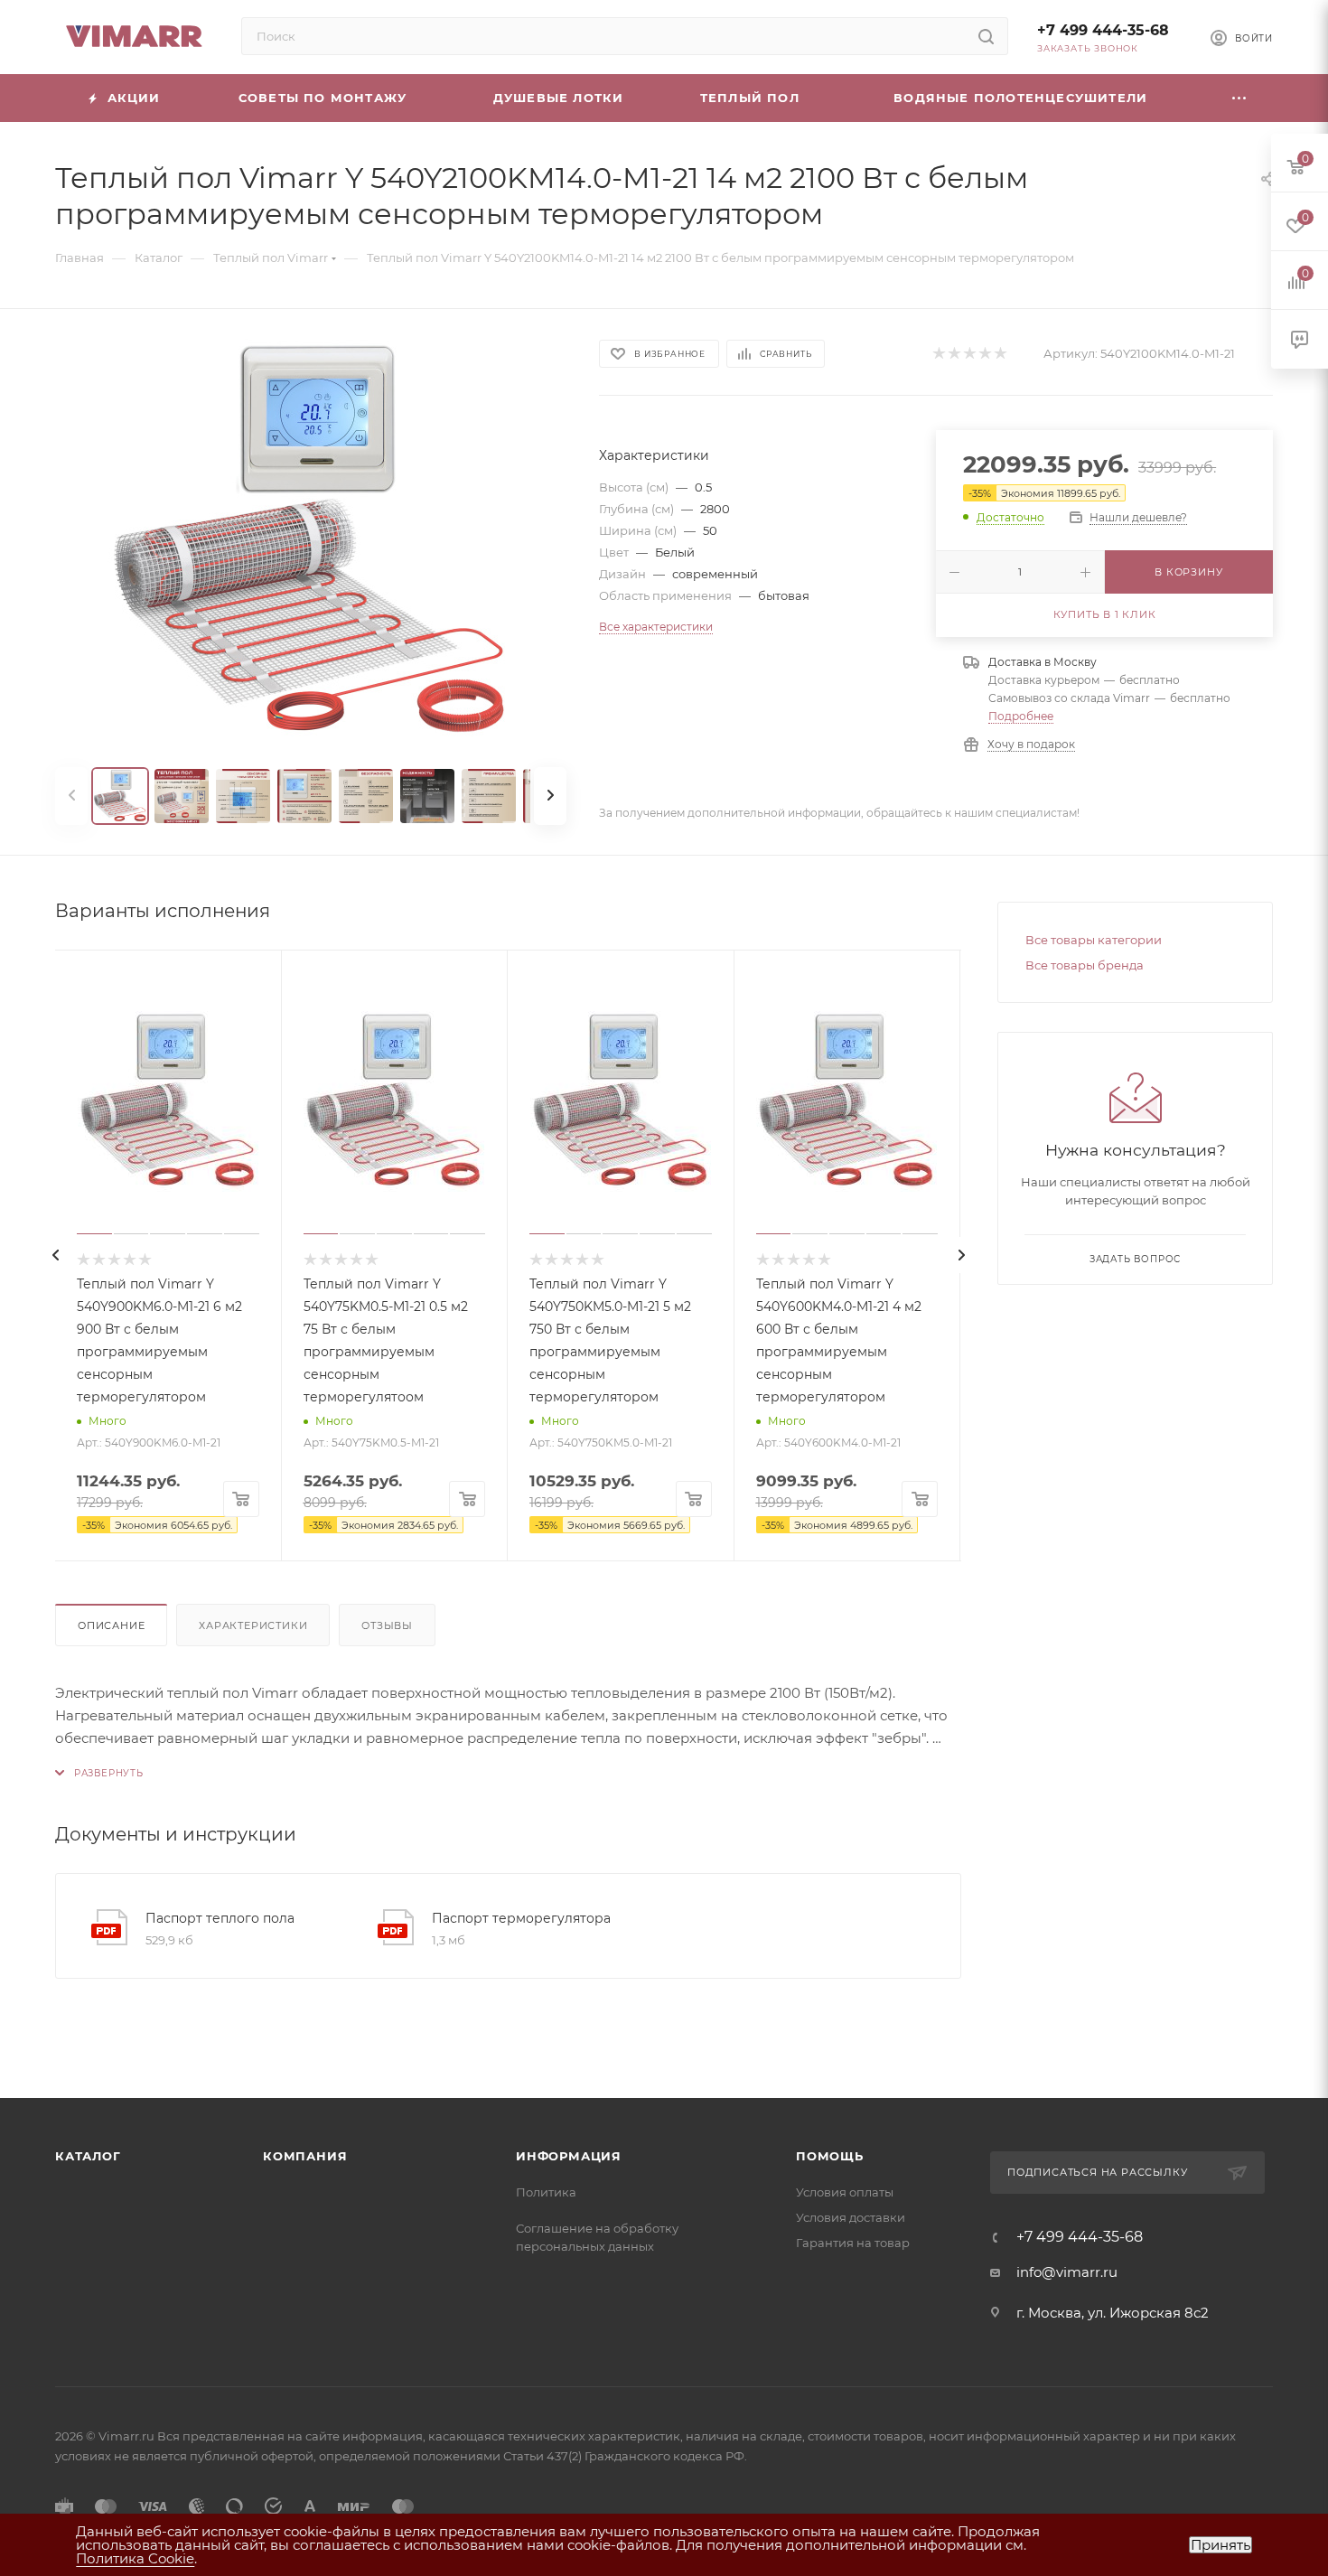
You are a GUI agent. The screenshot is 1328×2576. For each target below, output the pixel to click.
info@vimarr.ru (1067, 2272)
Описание (111, 1625)
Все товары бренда (1085, 965)
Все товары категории (1094, 940)
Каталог (88, 2156)
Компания (305, 2156)
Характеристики (253, 1625)
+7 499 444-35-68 (1103, 30)
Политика (546, 2192)
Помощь (830, 2156)
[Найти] (986, 36)
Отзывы (387, 1625)
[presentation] (55, 1255)
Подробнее (1021, 716)
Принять (1220, 2545)
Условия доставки (851, 2217)
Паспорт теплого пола (220, 1918)
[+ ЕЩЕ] (1239, 98)
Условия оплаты (845, 2192)
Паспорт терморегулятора (521, 1918)
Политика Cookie (135, 2558)
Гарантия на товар (853, 2243)
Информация (569, 2156)
